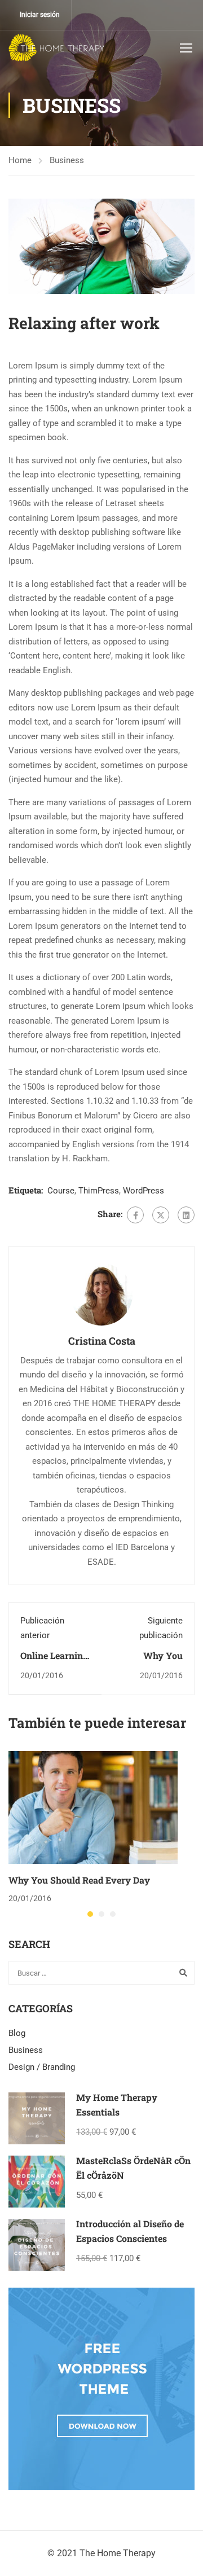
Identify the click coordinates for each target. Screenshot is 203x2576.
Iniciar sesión (40, 15)
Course (61, 1191)
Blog (17, 2033)
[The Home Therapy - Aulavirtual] (56, 47)
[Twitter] (161, 1215)
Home (20, 160)
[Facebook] (135, 1215)
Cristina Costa (102, 1341)
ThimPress (99, 1191)
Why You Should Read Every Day (79, 1880)
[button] (90, 1914)
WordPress (144, 1191)
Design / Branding (42, 2067)
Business (67, 160)
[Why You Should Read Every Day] (93, 1807)
